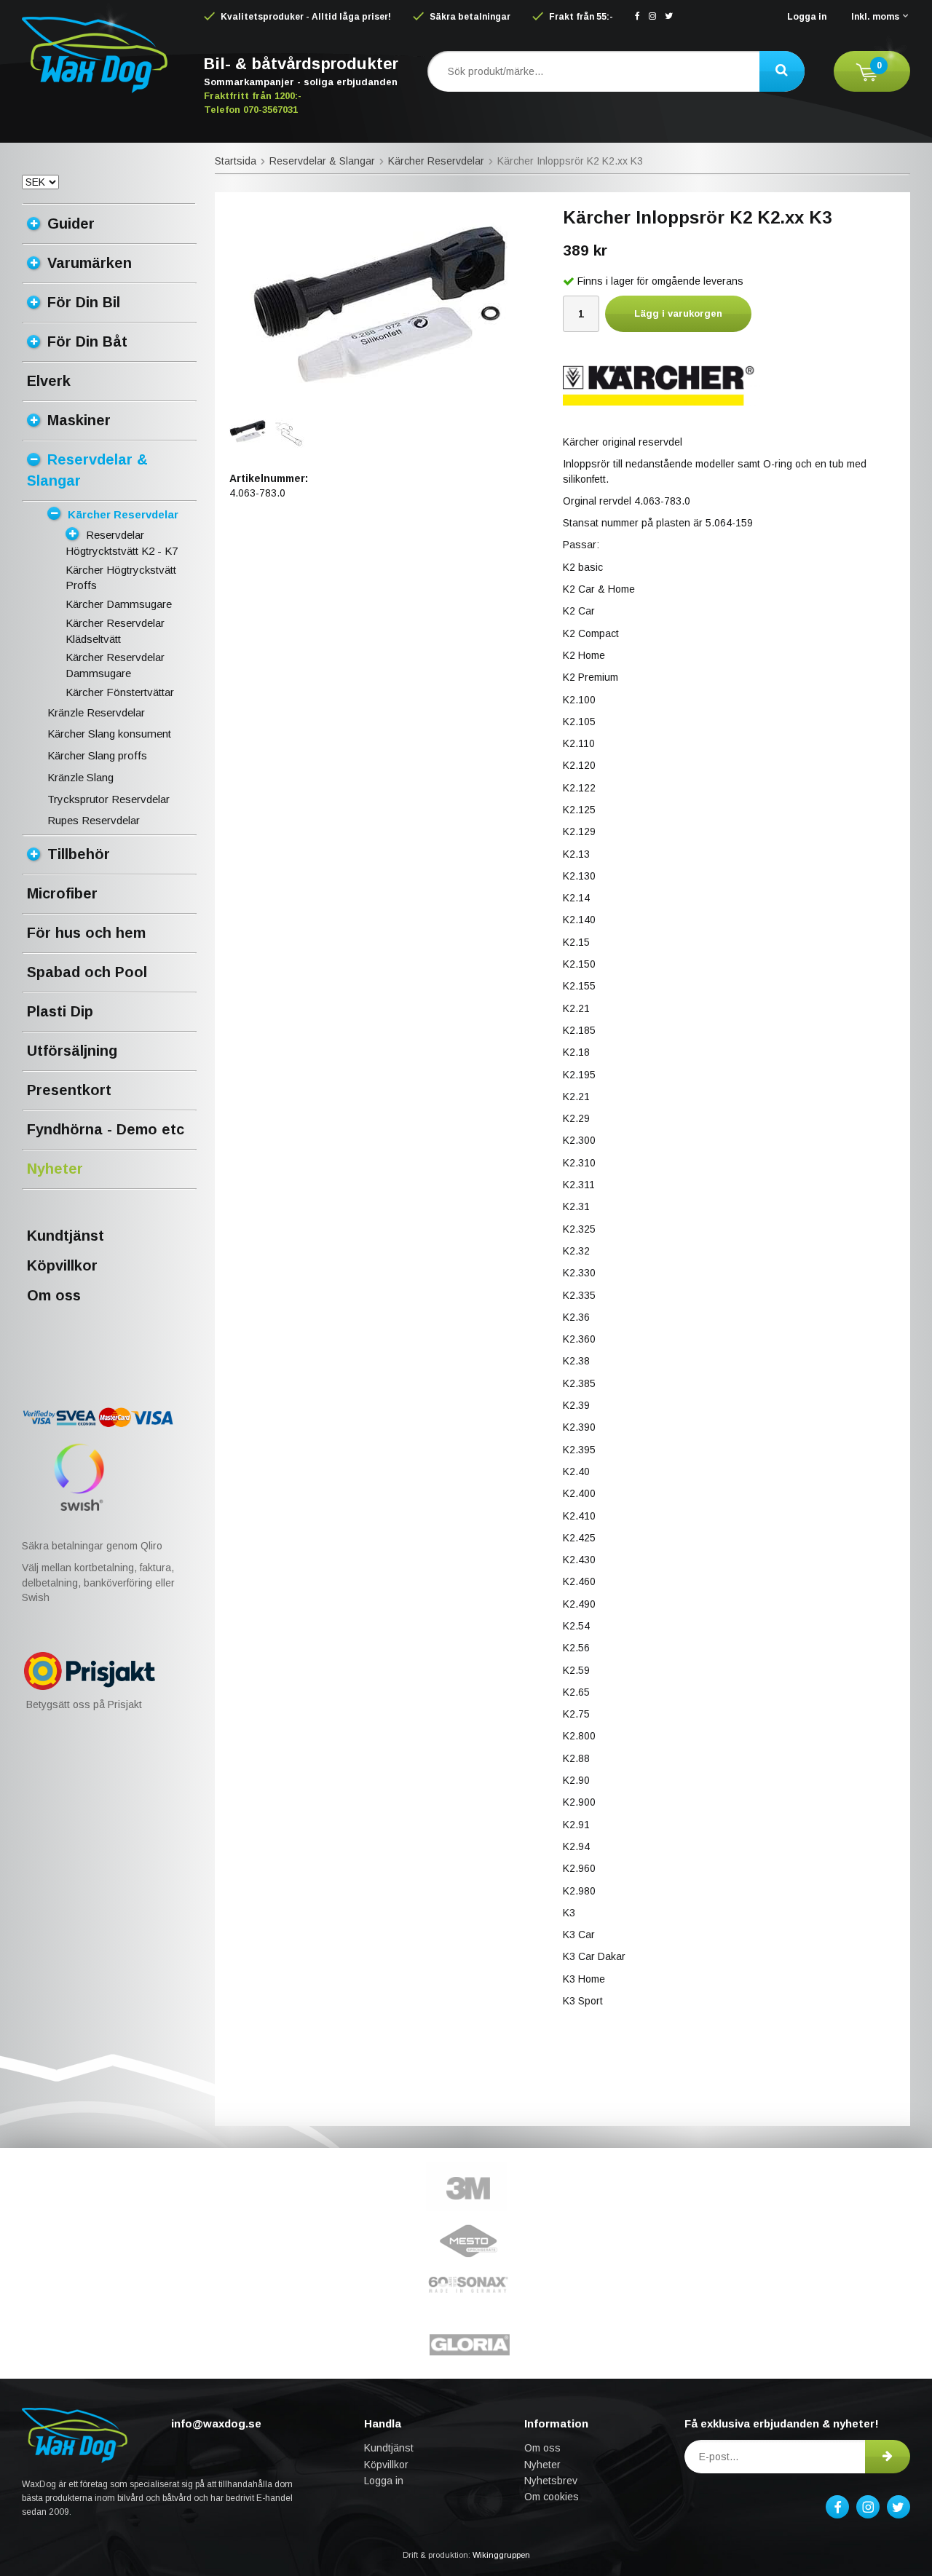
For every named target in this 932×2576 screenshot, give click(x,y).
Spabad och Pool (87, 972)
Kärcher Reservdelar (123, 514)
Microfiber (62, 893)
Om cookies (552, 2497)
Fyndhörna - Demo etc (106, 1129)
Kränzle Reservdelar (96, 712)
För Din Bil (84, 302)
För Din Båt (87, 341)
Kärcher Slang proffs (97, 755)
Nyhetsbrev (551, 2481)
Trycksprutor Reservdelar (108, 799)
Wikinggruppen (501, 2555)
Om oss (54, 1295)
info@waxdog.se (216, 2423)
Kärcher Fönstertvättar (120, 692)
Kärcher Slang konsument (109, 734)
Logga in (807, 17)
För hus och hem (86, 933)
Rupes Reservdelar (94, 820)
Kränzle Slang (80, 777)
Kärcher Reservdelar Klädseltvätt (115, 631)
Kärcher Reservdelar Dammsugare (115, 665)
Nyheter (55, 1169)
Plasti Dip (60, 1011)
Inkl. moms (875, 17)
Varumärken (90, 263)
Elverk (49, 381)
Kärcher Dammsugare (119, 604)
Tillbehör (79, 854)
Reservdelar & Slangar (87, 470)
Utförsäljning (72, 1051)
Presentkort (69, 1090)
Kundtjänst (66, 1236)
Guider (71, 224)
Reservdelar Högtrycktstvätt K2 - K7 (122, 543)
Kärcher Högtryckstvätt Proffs (121, 578)
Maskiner (79, 420)
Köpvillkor (62, 1265)
